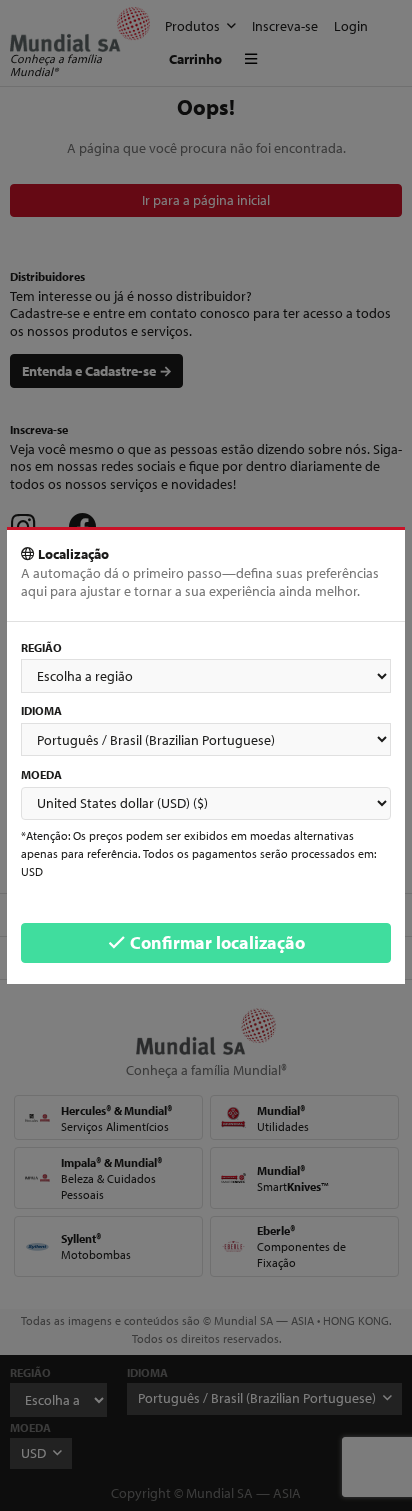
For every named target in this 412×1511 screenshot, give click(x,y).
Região (41, 647)
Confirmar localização (215, 942)
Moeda (41, 774)
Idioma (41, 710)
